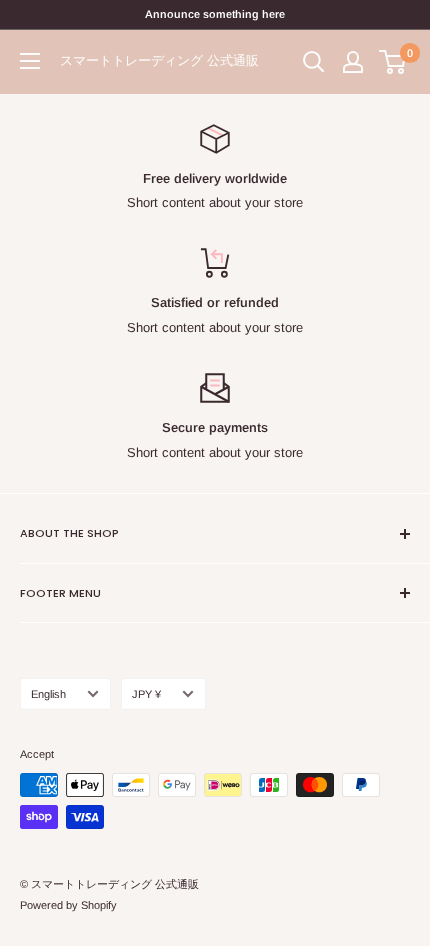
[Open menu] (30, 61)
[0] (393, 62)
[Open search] (314, 62)
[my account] (353, 62)
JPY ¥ (146, 694)
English (48, 694)
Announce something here (215, 14)
